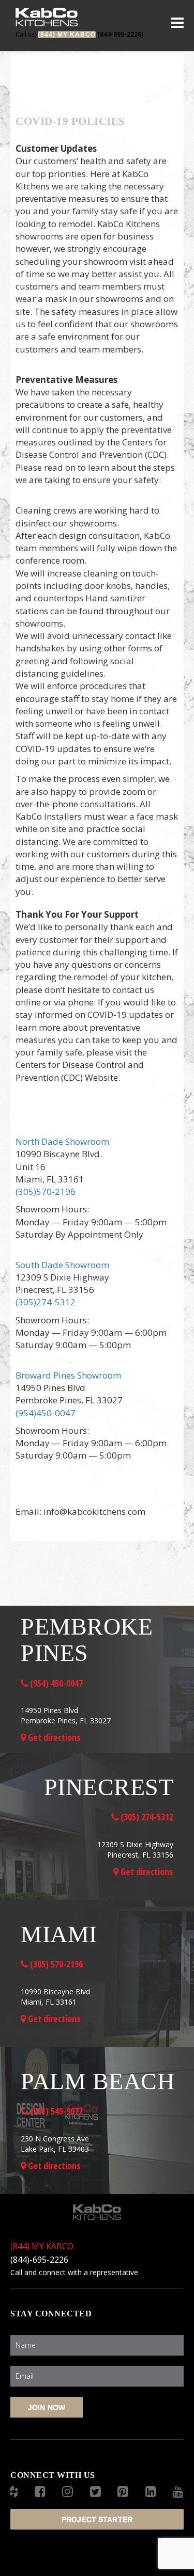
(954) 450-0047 (55, 1683)
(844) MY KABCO (42, 2246)
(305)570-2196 (46, 1191)
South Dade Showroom (62, 1265)
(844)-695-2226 (39, 2260)
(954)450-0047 (46, 1413)
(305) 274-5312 (146, 1817)
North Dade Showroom (62, 1141)
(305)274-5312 (46, 1302)
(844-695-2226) (79, 34)
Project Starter (97, 2519)
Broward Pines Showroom (68, 1375)
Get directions (53, 1737)
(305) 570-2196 (55, 1964)
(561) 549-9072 (55, 2111)
